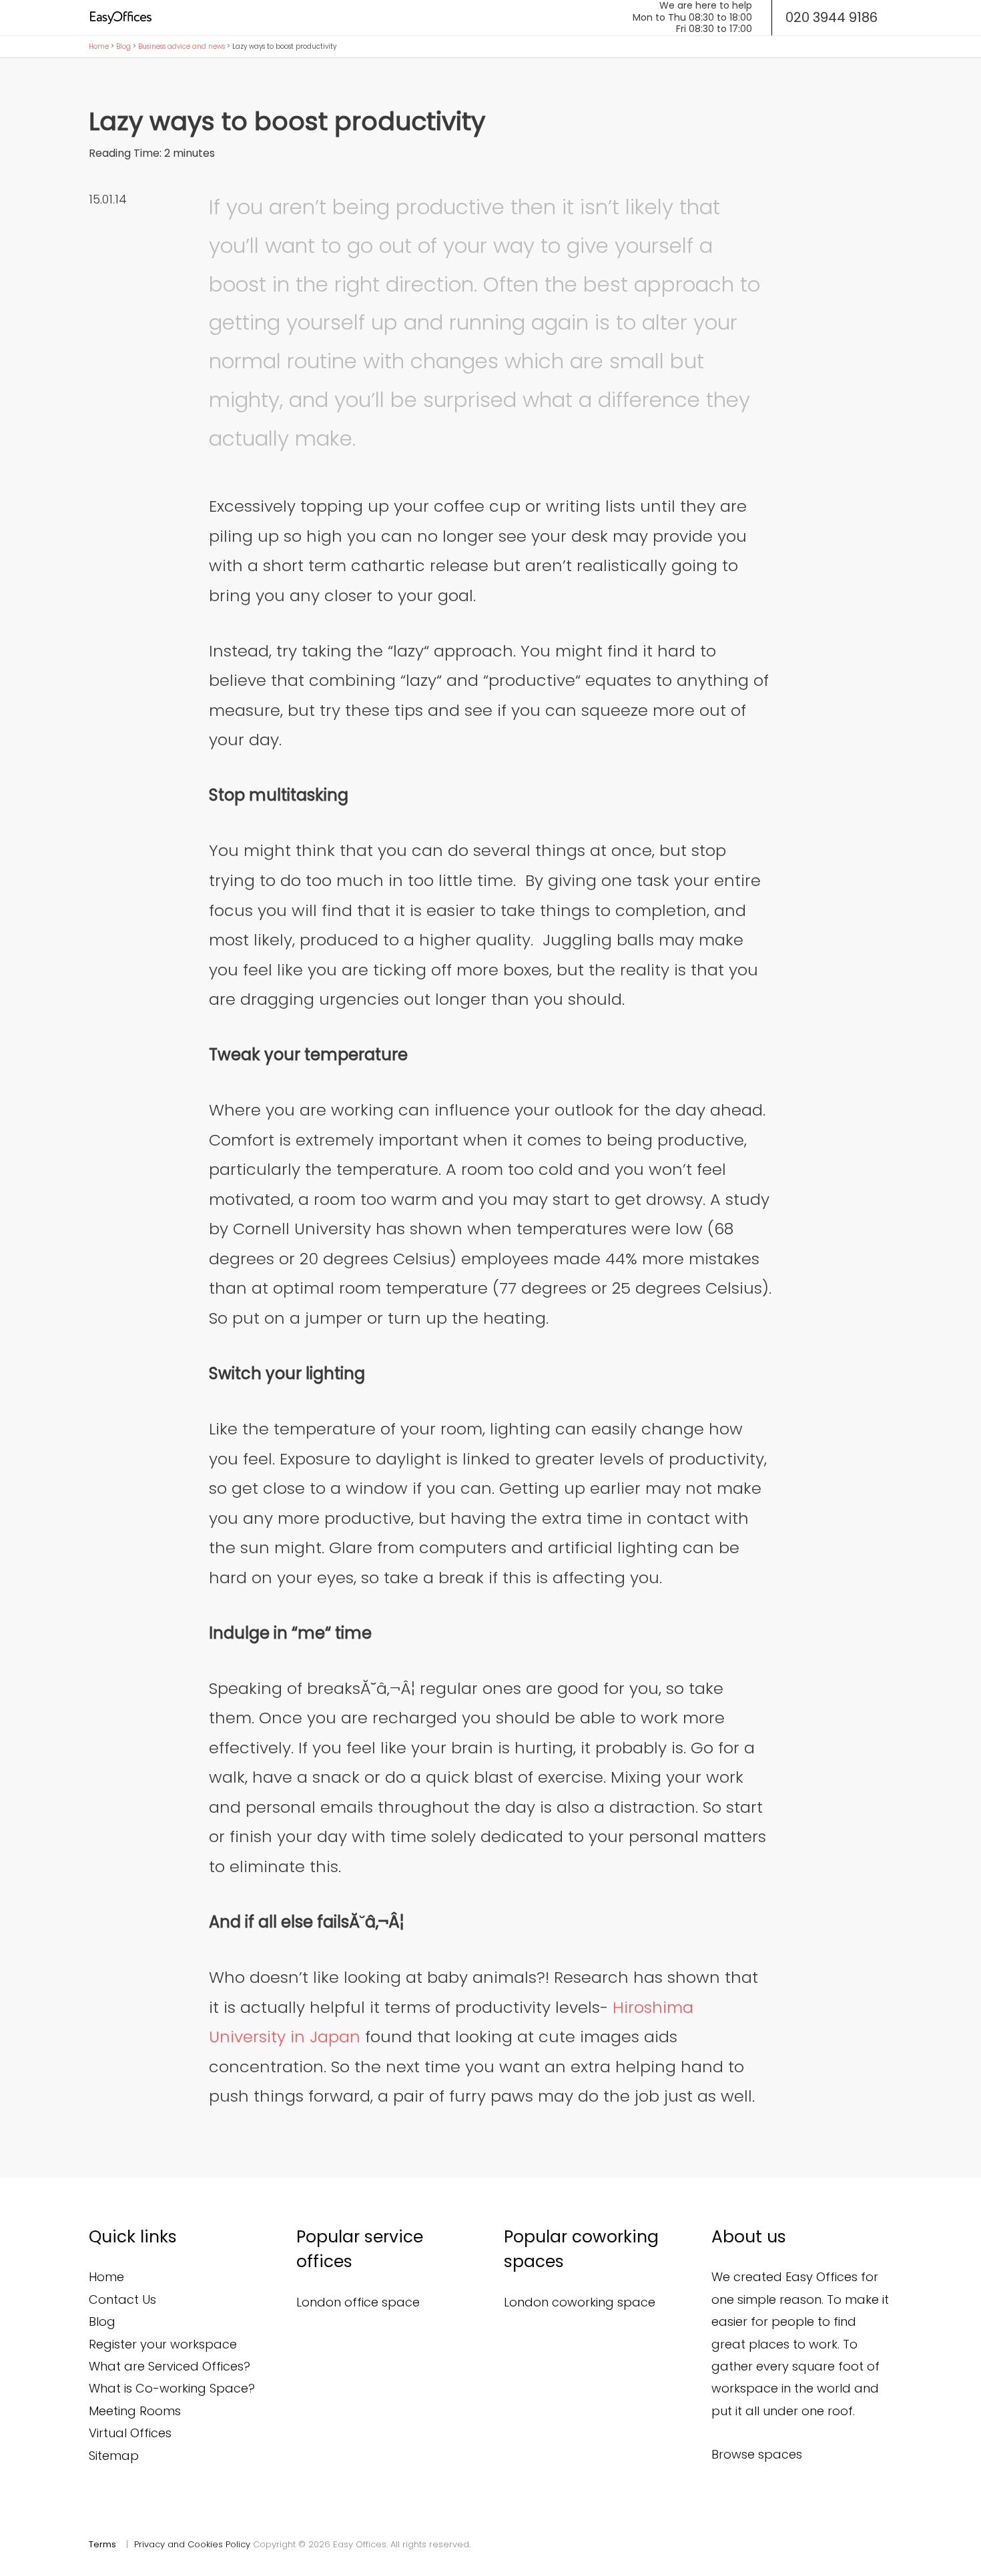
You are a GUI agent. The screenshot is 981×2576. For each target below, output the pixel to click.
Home (99, 46)
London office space (358, 2302)
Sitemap (114, 2456)
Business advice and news (182, 46)
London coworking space (580, 2302)
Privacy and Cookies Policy (192, 2544)
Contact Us (122, 2299)
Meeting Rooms (135, 2411)
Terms (102, 2544)
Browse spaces (757, 2454)
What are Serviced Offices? (170, 2366)
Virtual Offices (130, 2433)
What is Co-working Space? (172, 2388)
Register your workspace (163, 2344)
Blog (123, 46)
